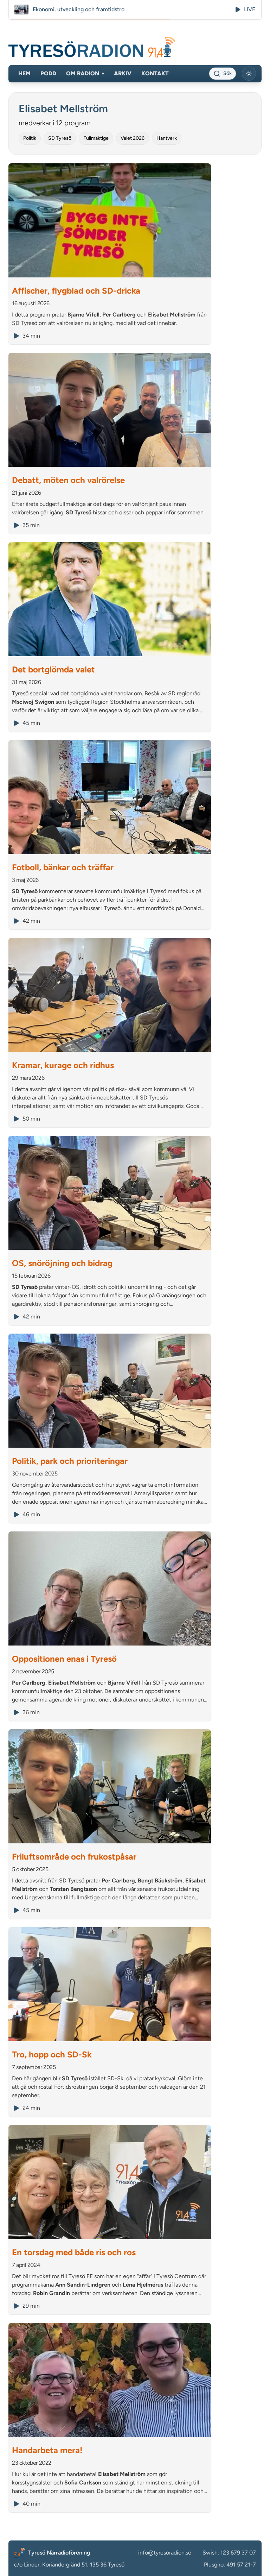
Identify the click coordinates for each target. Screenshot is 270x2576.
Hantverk (167, 138)
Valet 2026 (133, 138)
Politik (30, 138)
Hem (24, 73)
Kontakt (155, 73)
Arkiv (123, 73)
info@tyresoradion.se (165, 2553)
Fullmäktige (96, 138)
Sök (227, 73)
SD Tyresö (60, 138)
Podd (48, 73)
